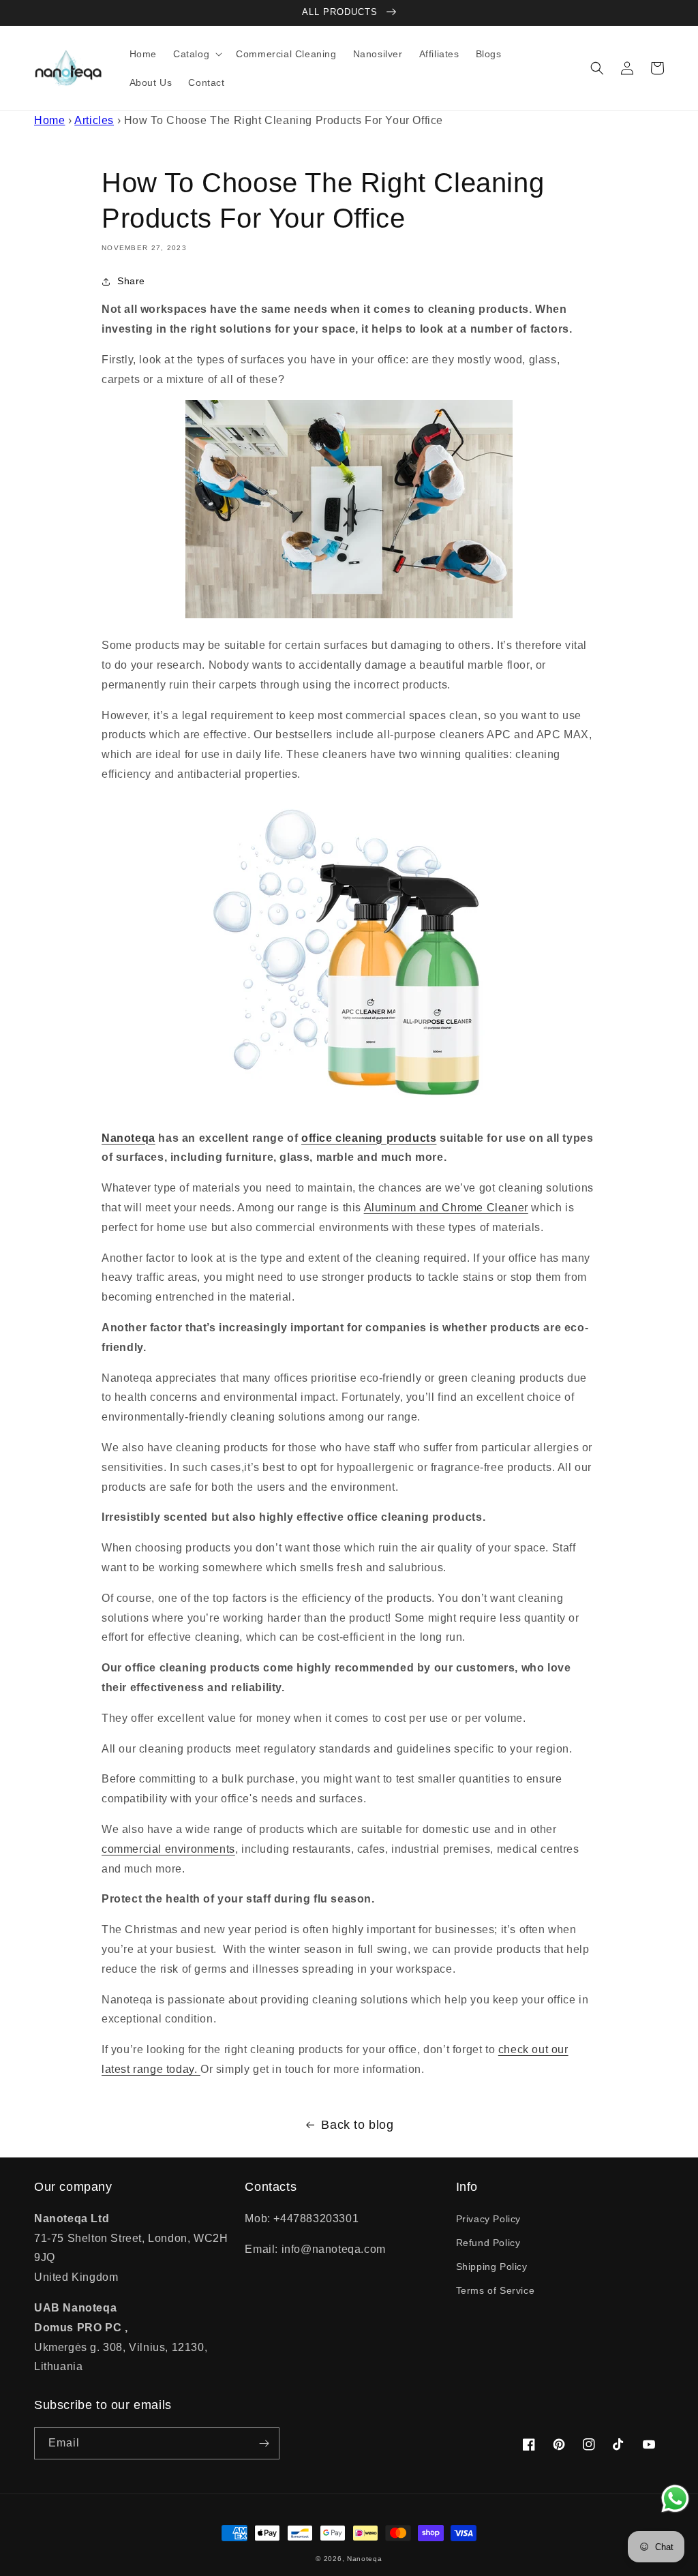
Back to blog (357, 2125)
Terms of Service (496, 2290)
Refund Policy (488, 2243)
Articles (94, 120)
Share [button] (131, 281)
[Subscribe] (264, 2443)
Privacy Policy (488, 2219)
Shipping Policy (492, 2267)
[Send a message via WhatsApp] (675, 2499)
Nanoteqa (365, 2559)
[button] (196, 54)
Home (49, 120)
